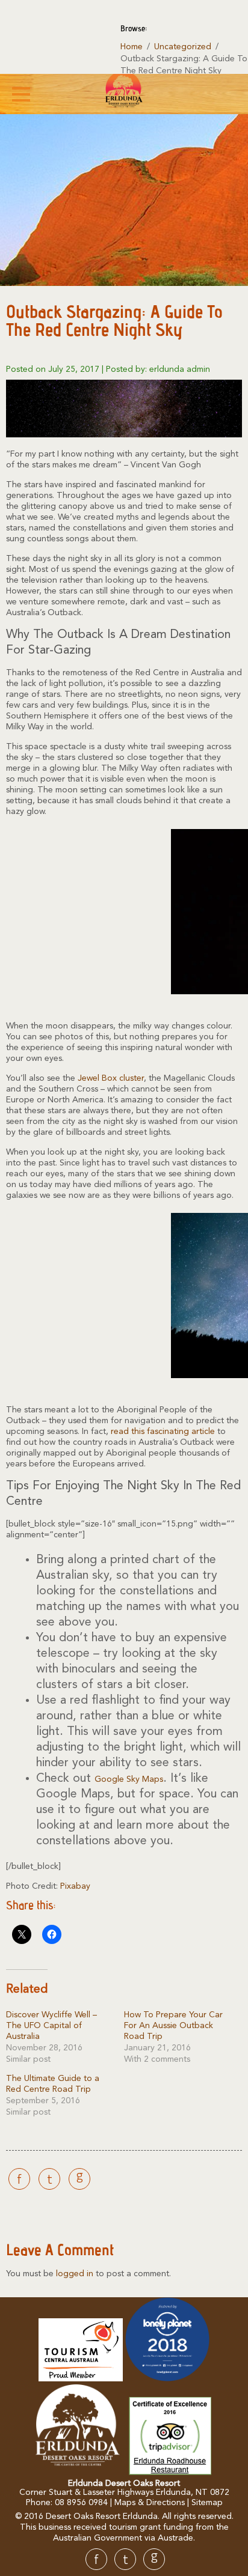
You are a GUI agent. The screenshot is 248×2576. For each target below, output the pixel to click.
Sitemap (207, 2503)
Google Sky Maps (129, 1779)
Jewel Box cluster (111, 1078)
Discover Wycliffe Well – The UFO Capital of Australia (51, 2026)
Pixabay (75, 1886)
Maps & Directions (150, 2503)
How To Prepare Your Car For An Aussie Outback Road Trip (173, 2026)
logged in (75, 2274)
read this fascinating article (163, 1432)
